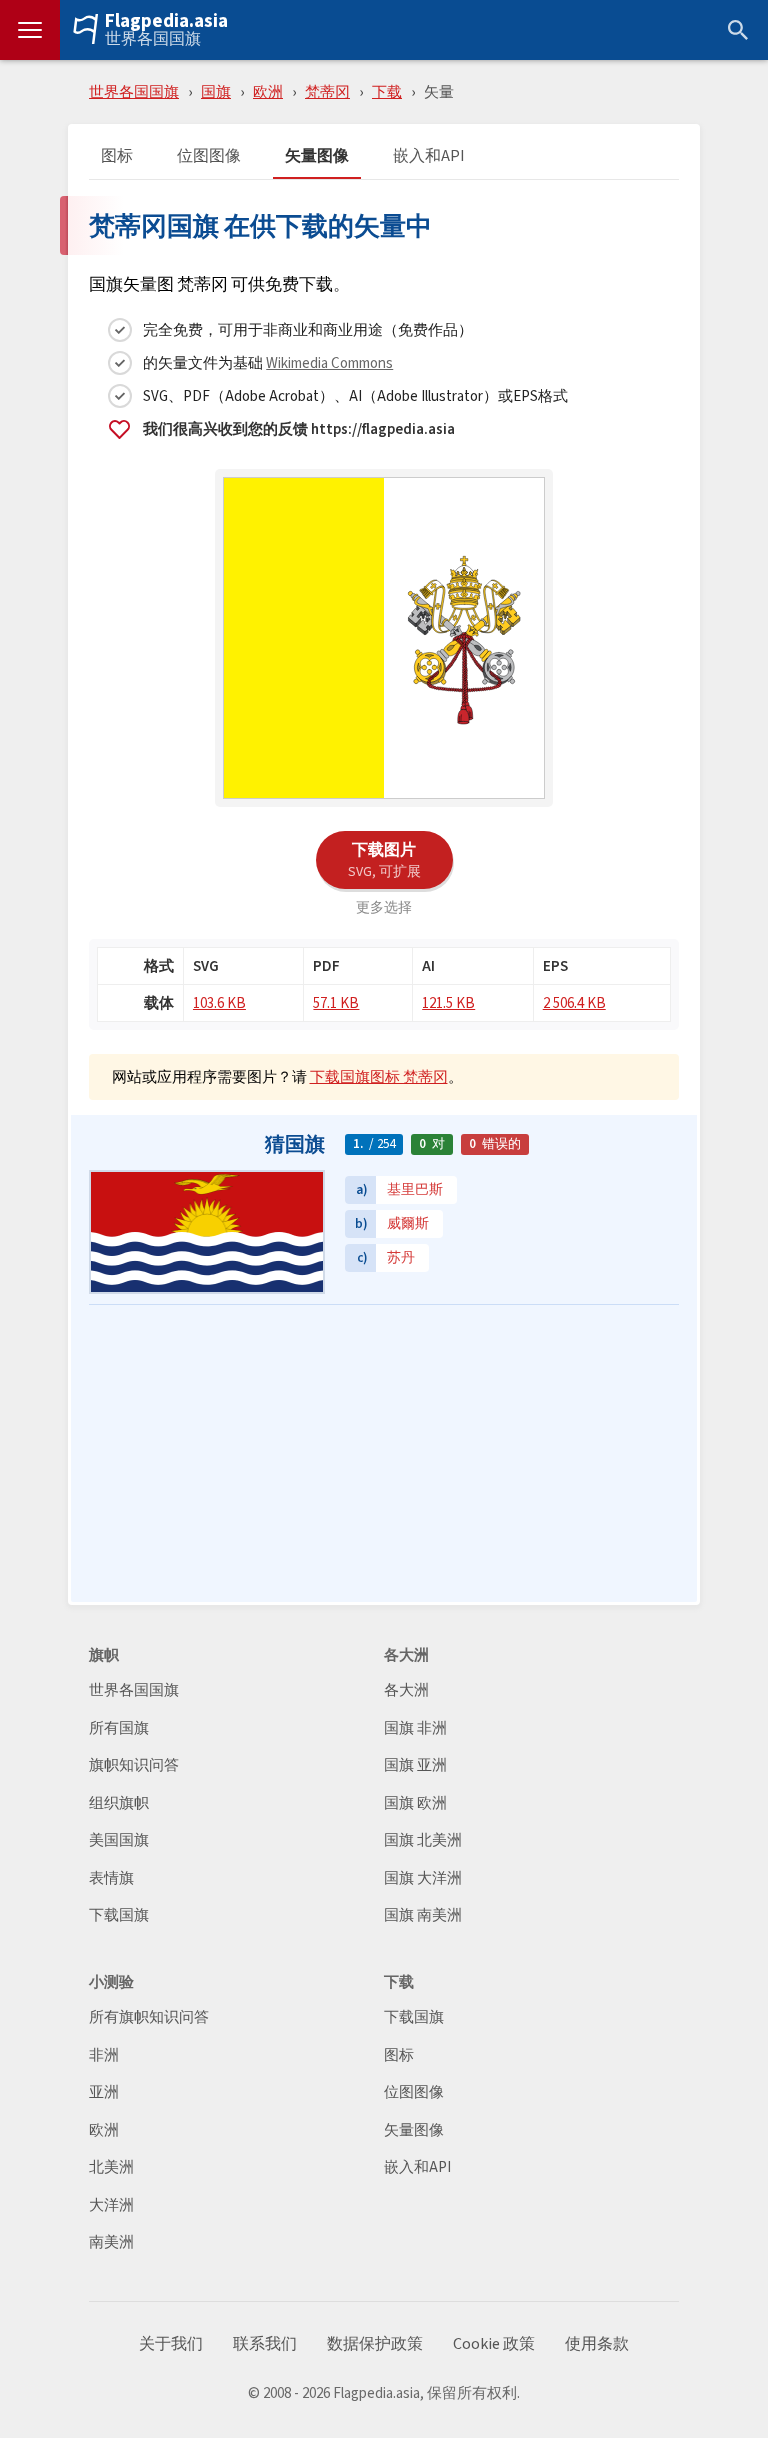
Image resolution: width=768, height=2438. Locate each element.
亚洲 (104, 2092)
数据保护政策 (375, 2344)
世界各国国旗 (153, 39)
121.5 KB (448, 1002)
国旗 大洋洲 (423, 1878)
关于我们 (171, 2344)
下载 (387, 91)
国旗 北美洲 (423, 1840)
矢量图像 (317, 156)
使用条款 (597, 2344)
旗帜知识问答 (134, 1765)
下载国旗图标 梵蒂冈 (379, 1076)
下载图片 (384, 859)
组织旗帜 (119, 1803)
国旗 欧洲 (415, 1803)
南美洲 (111, 2242)
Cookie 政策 (494, 2344)
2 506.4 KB (574, 1002)
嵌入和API (429, 156)
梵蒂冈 (327, 91)
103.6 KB (219, 1002)
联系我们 (265, 2344)
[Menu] (30, 30)
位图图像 (209, 156)
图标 (117, 156)
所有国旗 (119, 1728)
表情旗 (111, 1878)
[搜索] (738, 30)
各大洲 (406, 1690)
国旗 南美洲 (423, 1915)
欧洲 (268, 91)
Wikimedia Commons (329, 362)
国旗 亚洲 (415, 1765)
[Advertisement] (384, 1455)
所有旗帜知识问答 (149, 2017)
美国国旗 (119, 1840)
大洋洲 (111, 2205)
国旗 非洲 (415, 1728)
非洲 (104, 2055)
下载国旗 (119, 1915)
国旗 (216, 91)
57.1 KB (336, 1002)
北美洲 (111, 2167)
